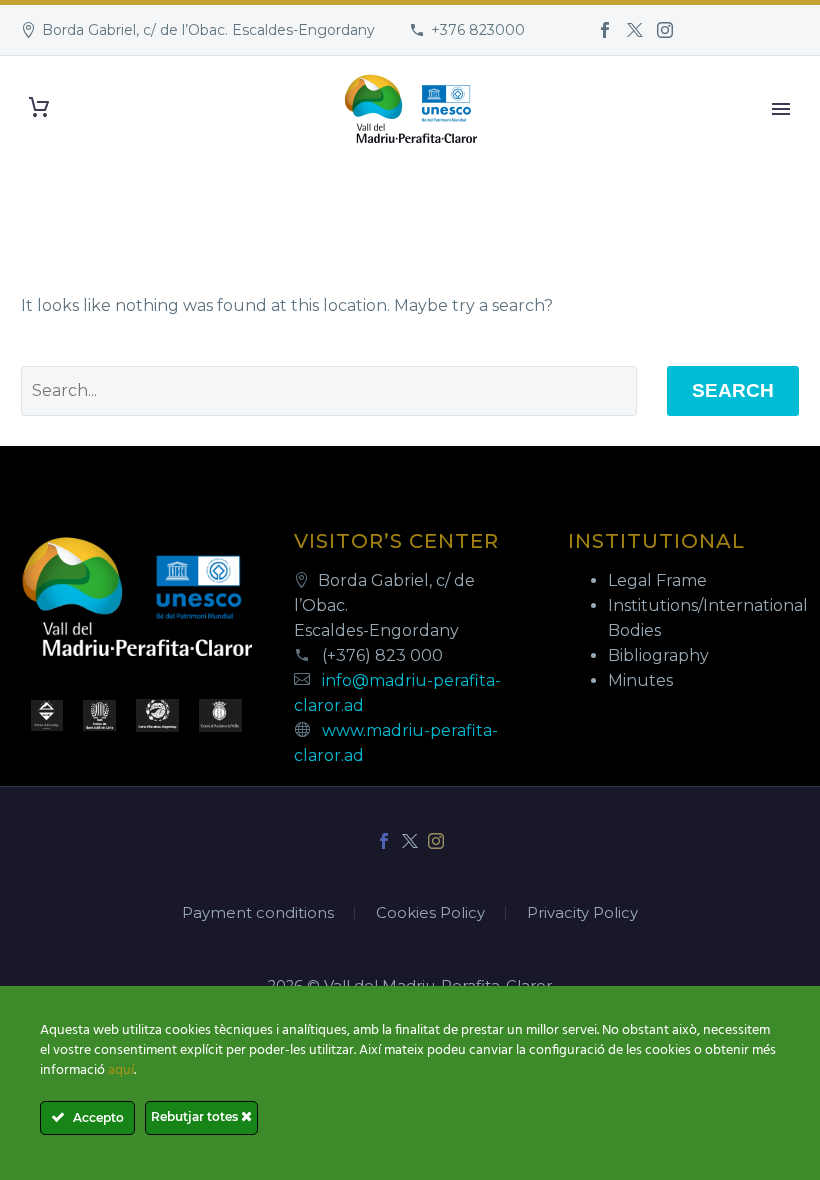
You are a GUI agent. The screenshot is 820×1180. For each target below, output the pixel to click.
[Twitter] (635, 30)
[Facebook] (605, 30)
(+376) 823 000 (382, 655)
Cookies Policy (430, 913)
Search (733, 390)
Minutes (640, 680)
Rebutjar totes (196, 1116)
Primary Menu (781, 109)
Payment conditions (258, 913)
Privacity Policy (582, 913)
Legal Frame (657, 580)
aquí (121, 1070)
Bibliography (658, 655)
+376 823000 (478, 30)
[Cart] (39, 107)
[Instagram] (665, 30)
